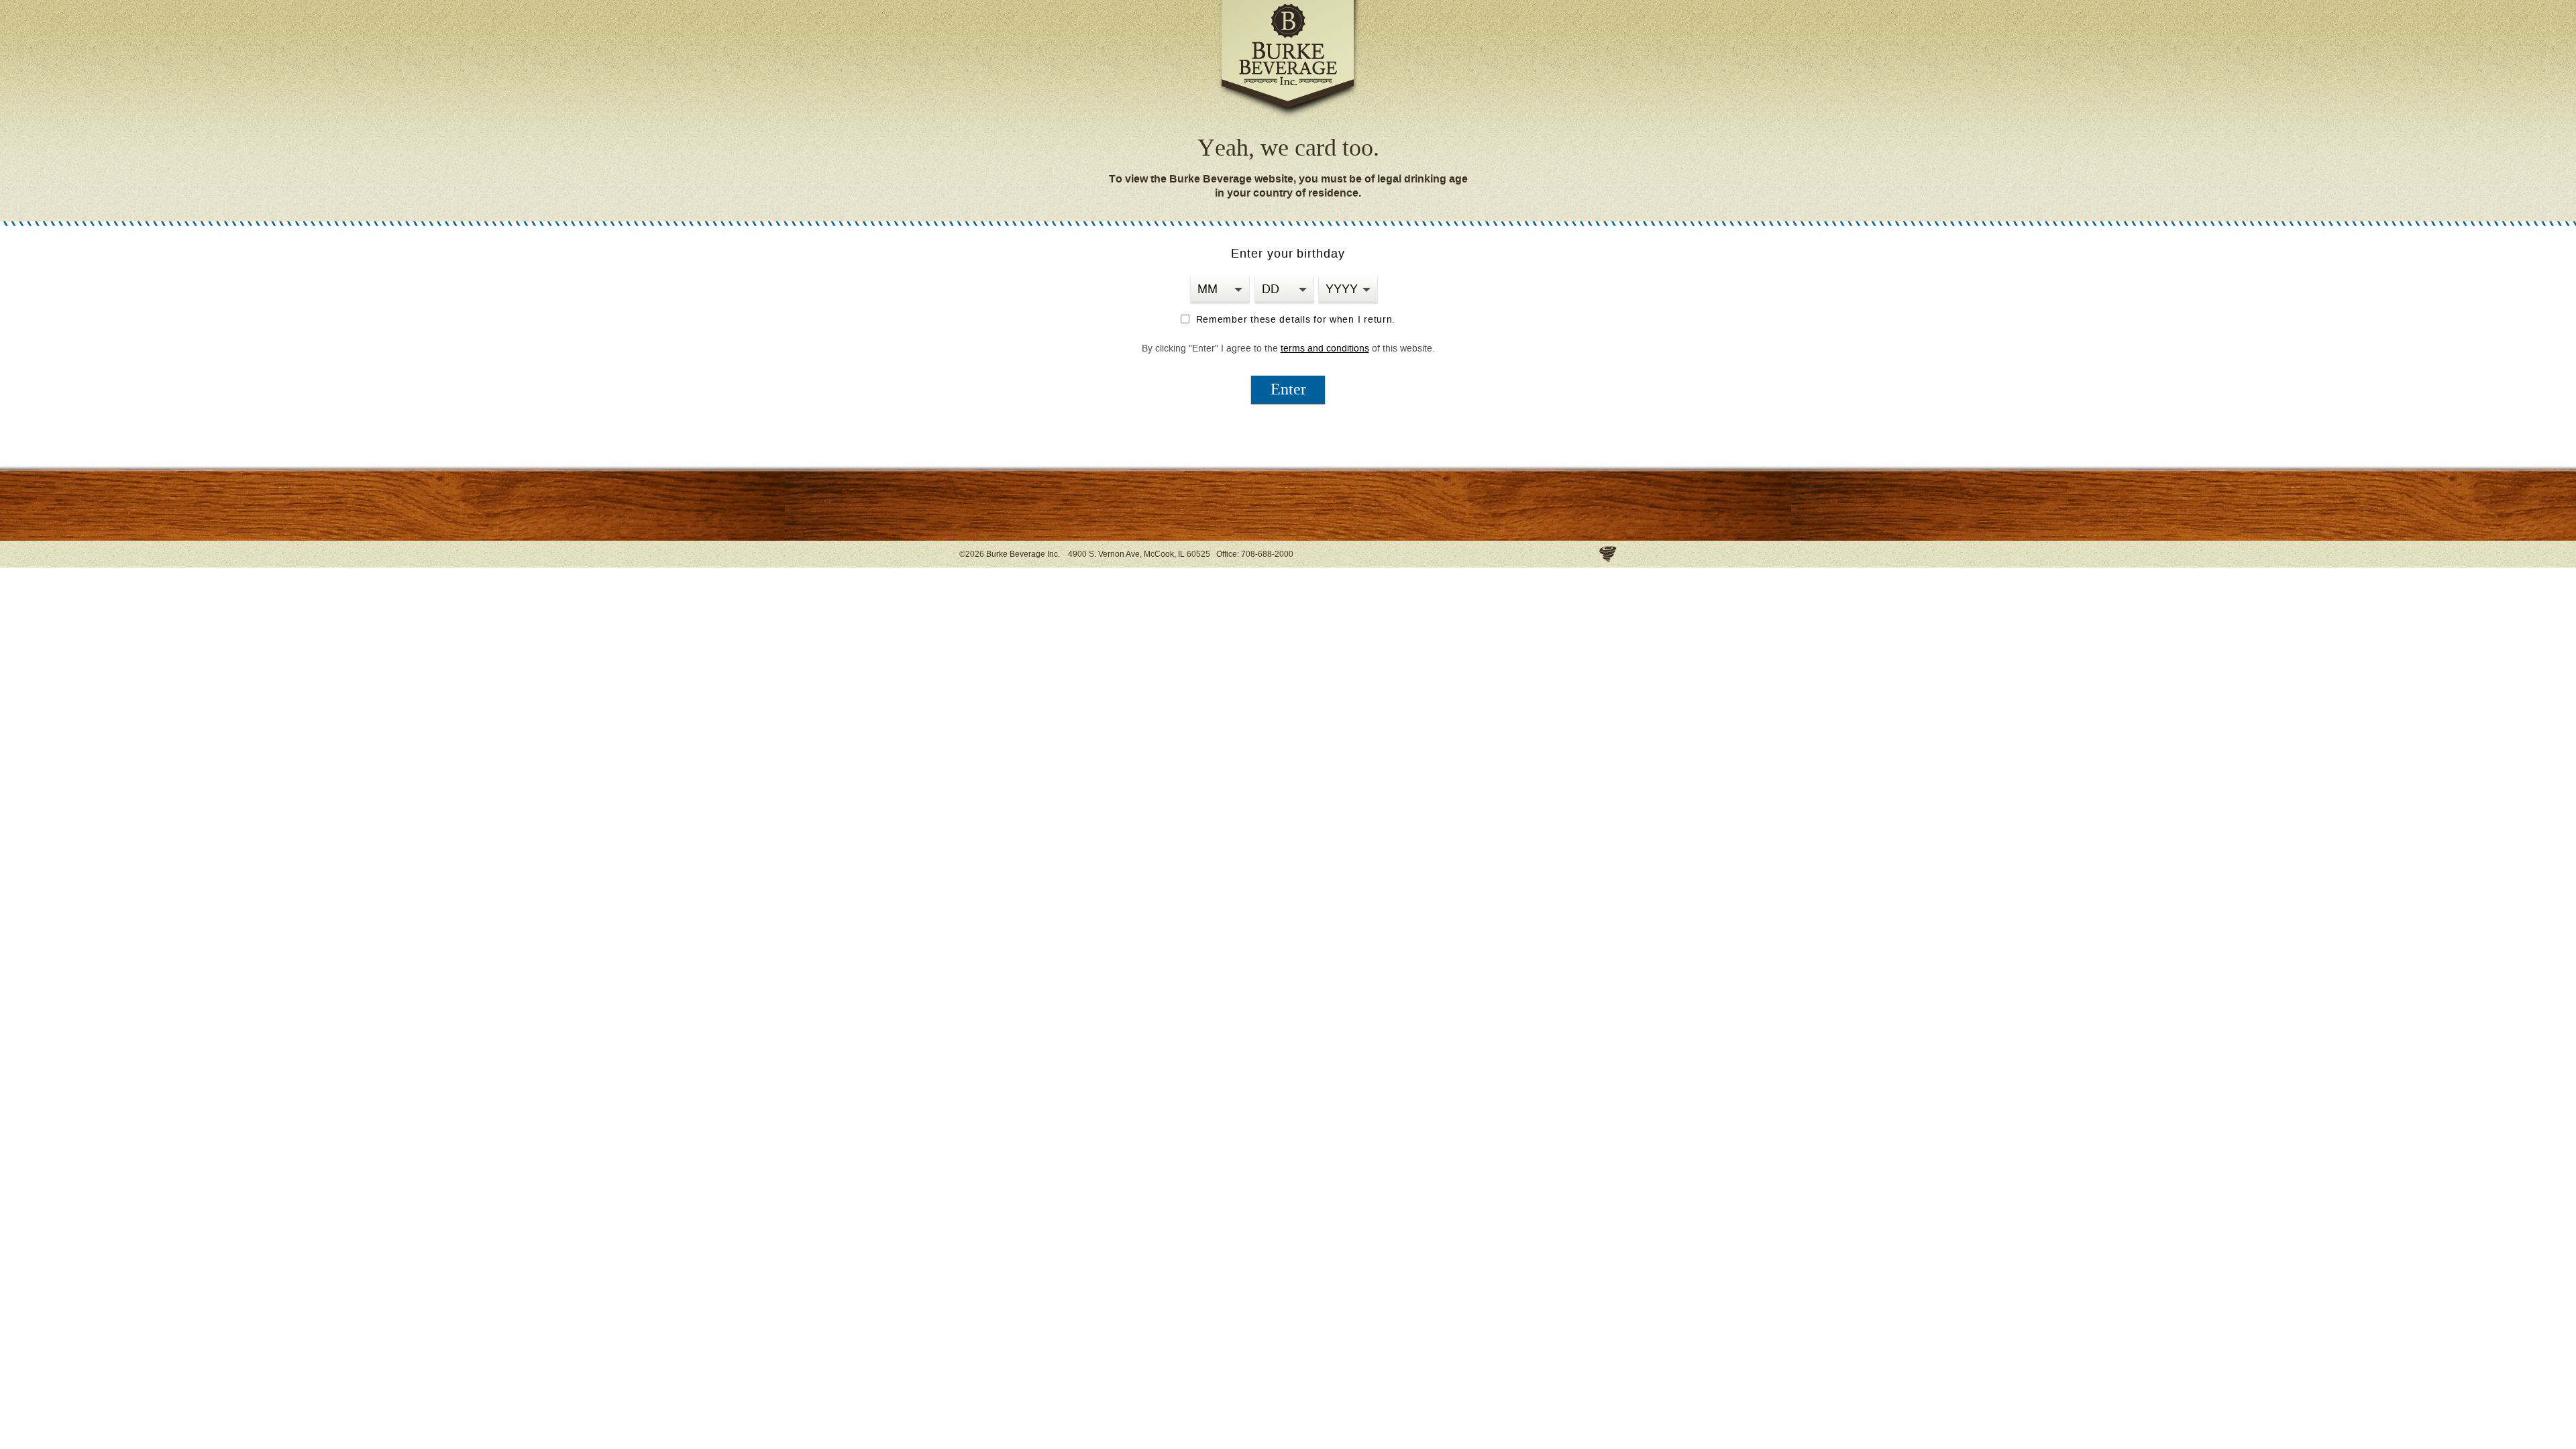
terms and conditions (1325, 348)
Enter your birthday (1288, 254)
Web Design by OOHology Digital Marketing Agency (1608, 554)
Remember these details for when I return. (1294, 320)
